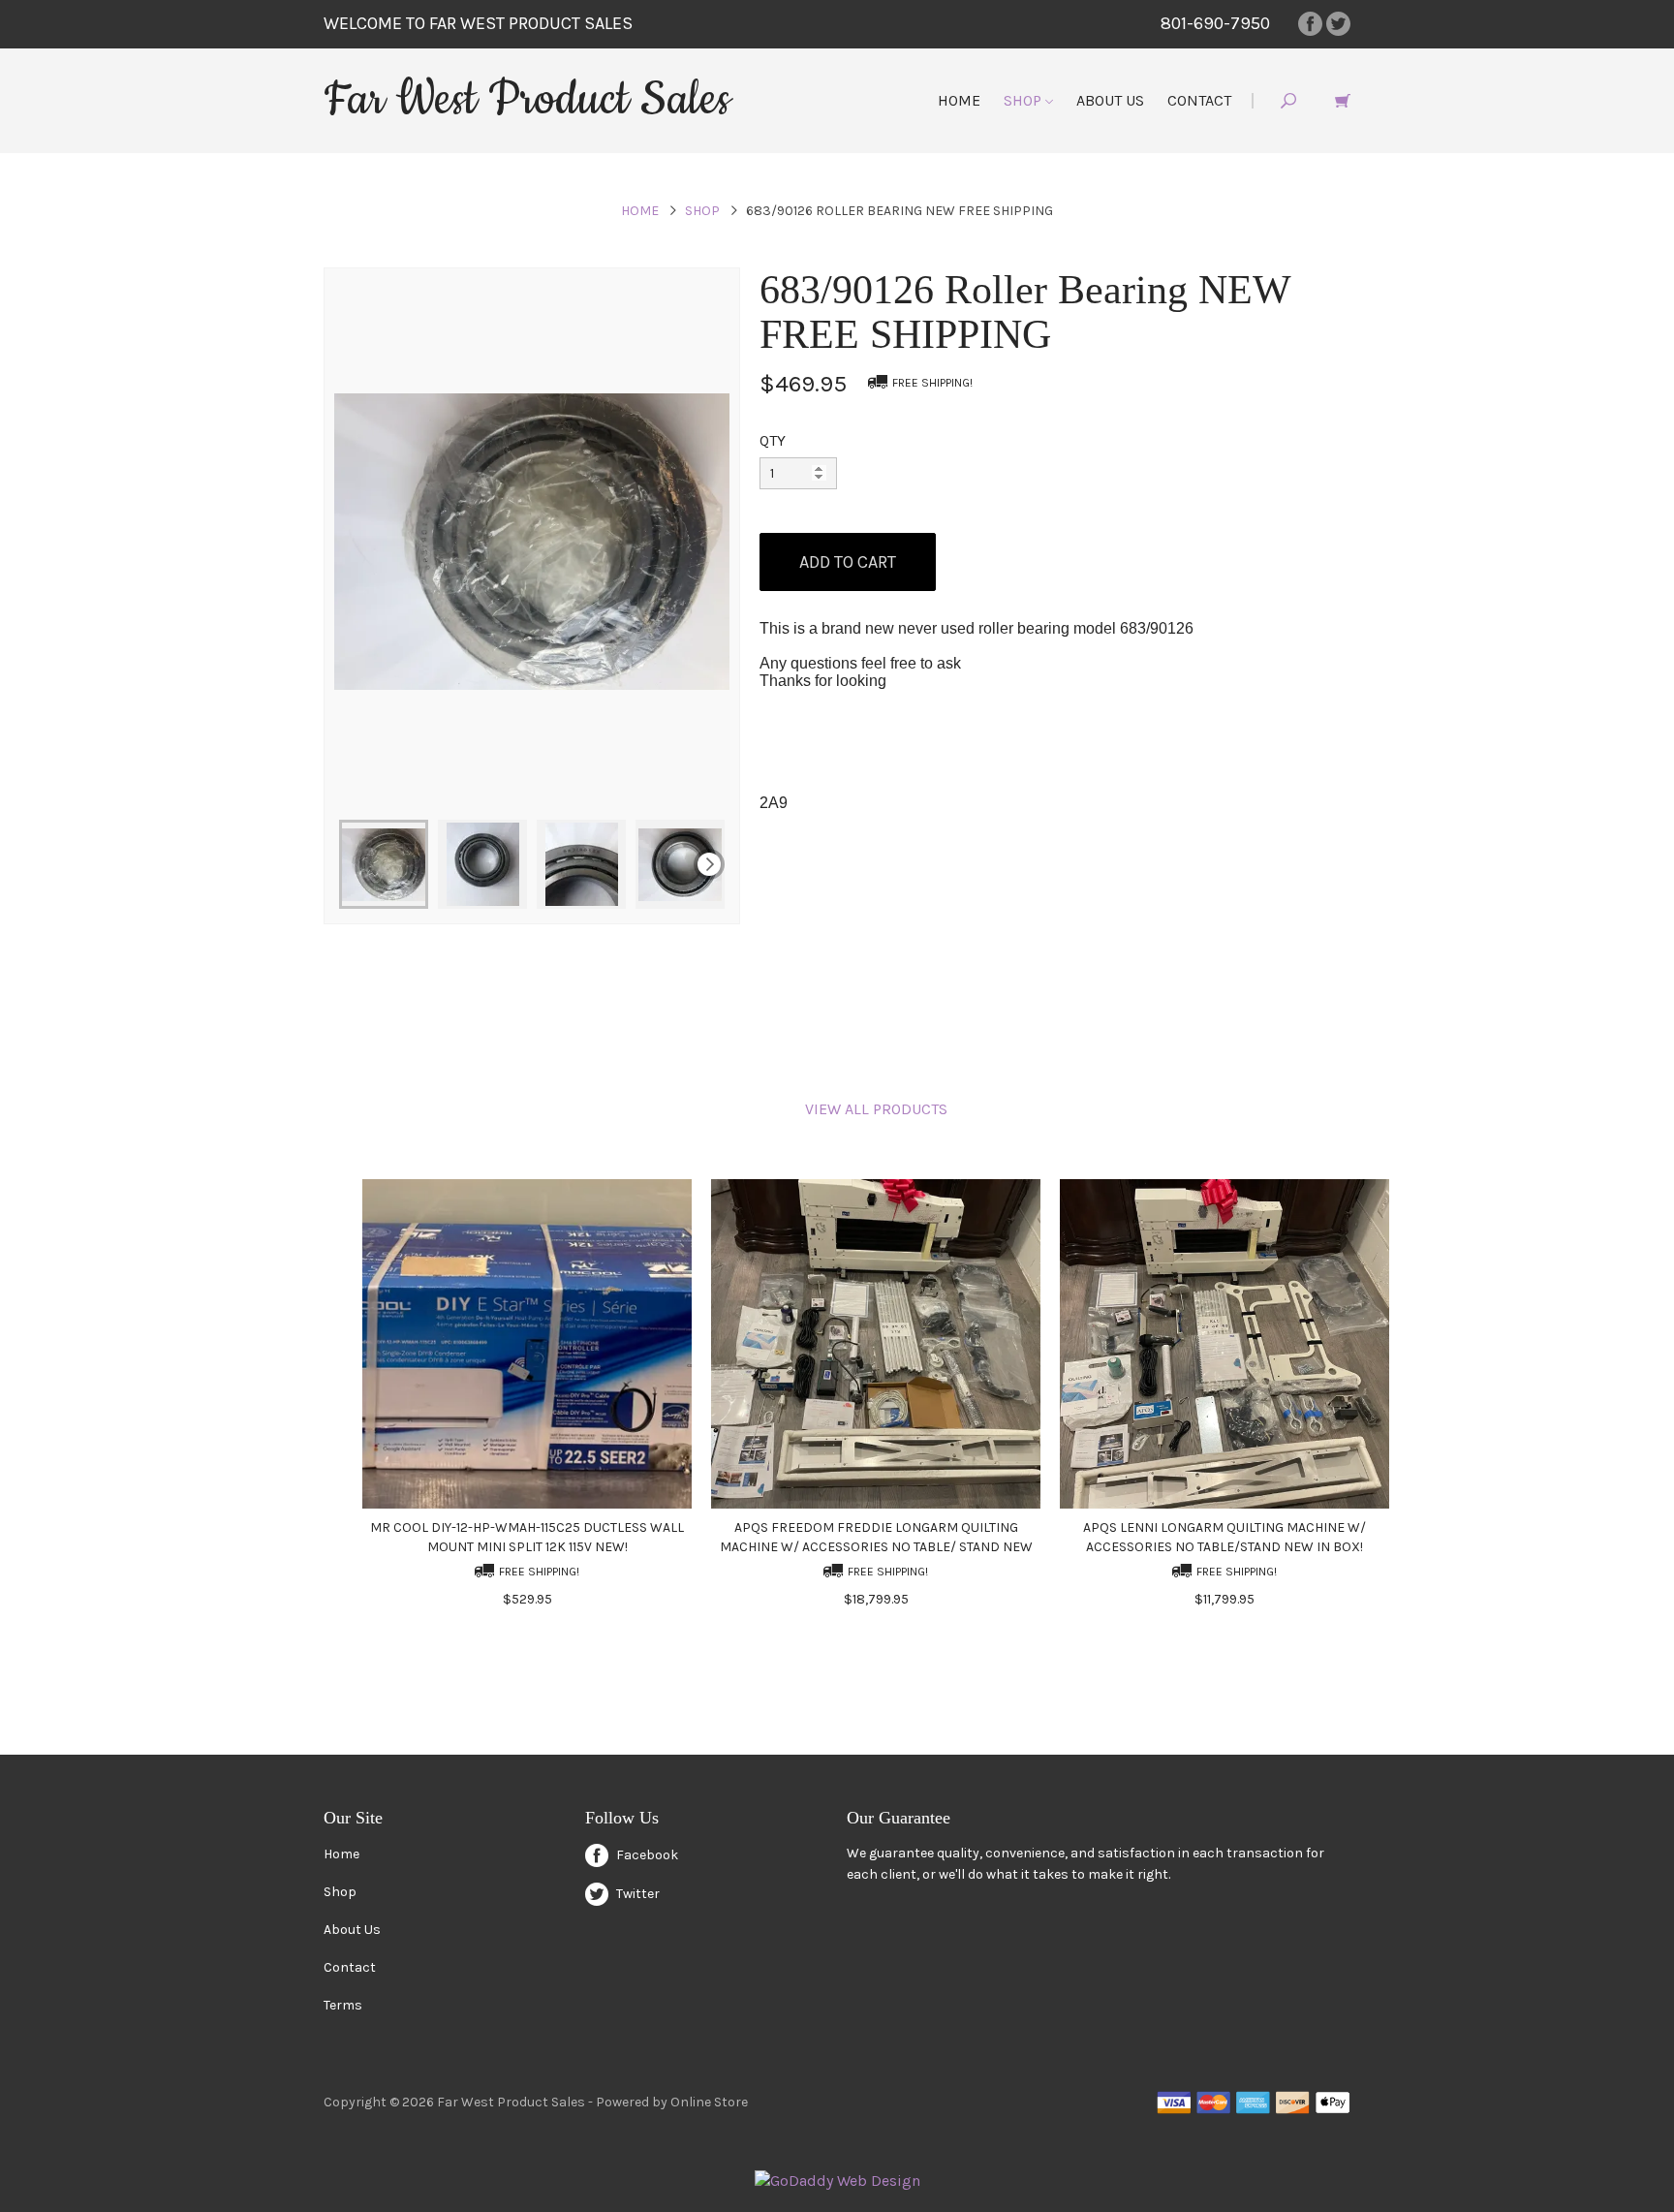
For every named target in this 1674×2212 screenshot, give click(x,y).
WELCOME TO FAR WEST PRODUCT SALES (478, 23)
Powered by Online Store (672, 2102)
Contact (1199, 100)
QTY (773, 440)
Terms (343, 2005)
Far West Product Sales (527, 100)
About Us (1110, 100)
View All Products (876, 1109)
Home (959, 100)
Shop (1024, 100)
